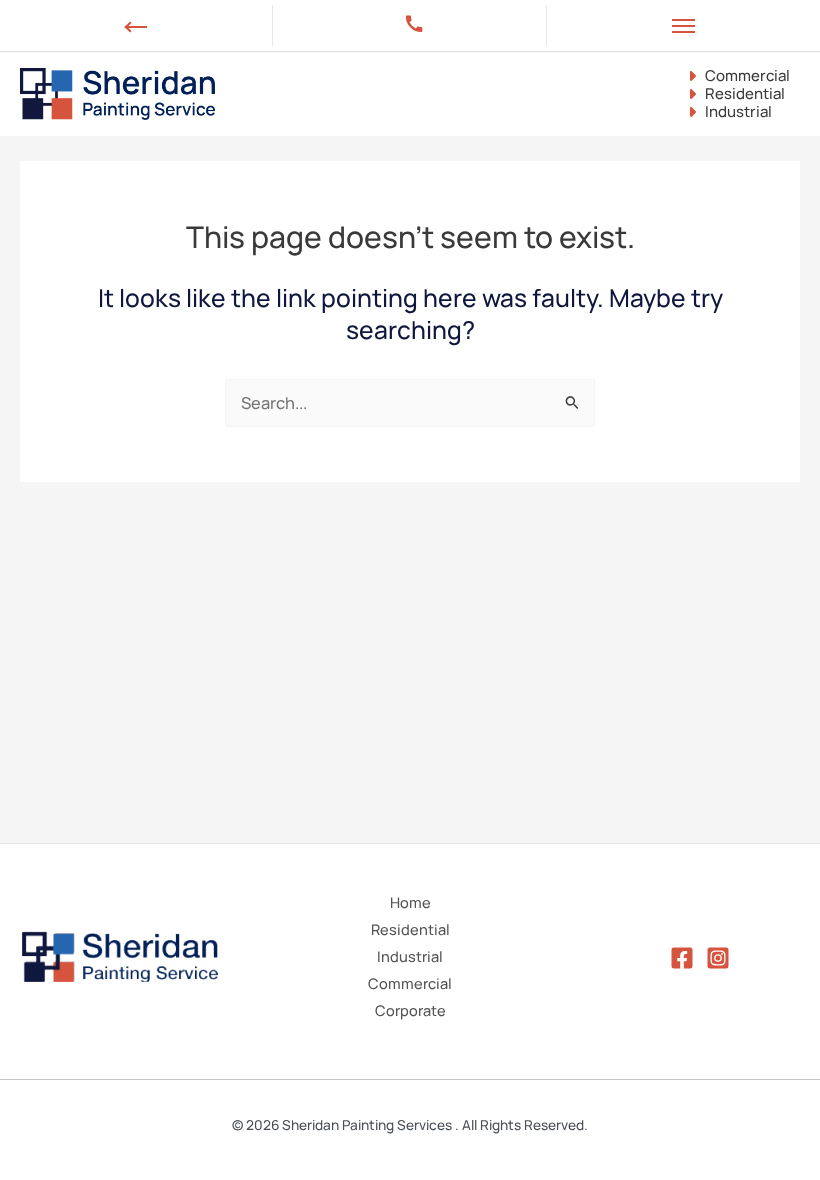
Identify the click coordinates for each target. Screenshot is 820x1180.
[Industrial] (728, 112)
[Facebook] (682, 958)
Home (410, 902)
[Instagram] (718, 958)
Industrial (410, 956)
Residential (410, 929)
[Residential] (734, 94)
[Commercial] (737, 76)
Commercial (410, 983)
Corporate (410, 1010)
